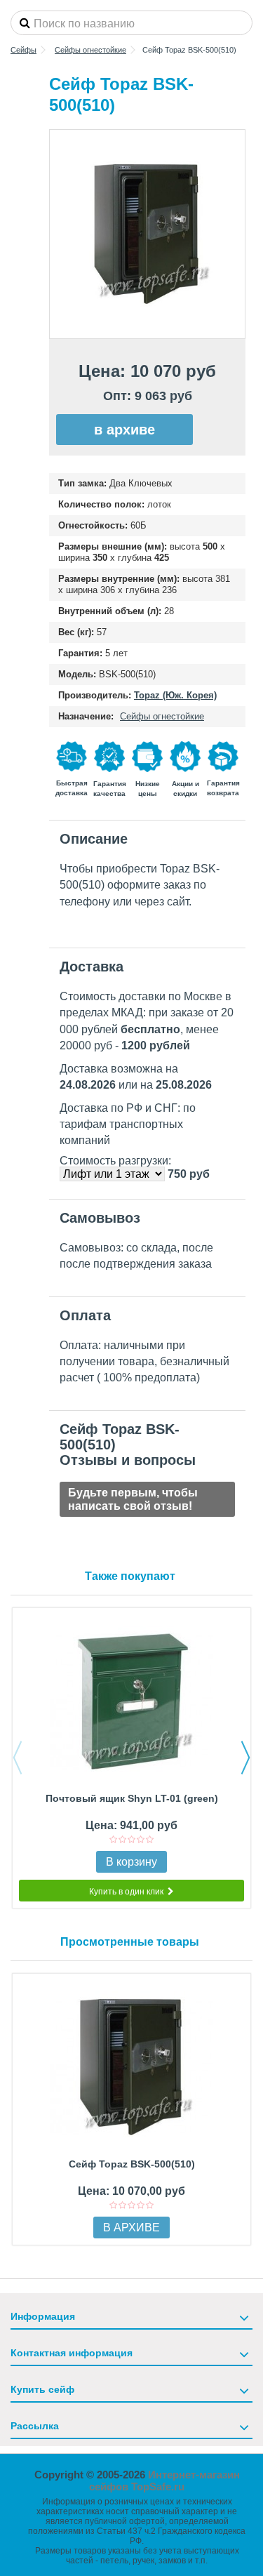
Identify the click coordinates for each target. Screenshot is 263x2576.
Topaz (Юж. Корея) (175, 695)
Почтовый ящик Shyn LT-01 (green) (132, 1798)
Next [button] (245, 1758)
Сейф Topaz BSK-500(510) (132, 2164)
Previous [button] (18, 1758)
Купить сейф (42, 2389)
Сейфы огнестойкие (162, 716)
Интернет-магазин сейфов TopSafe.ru (164, 2481)
